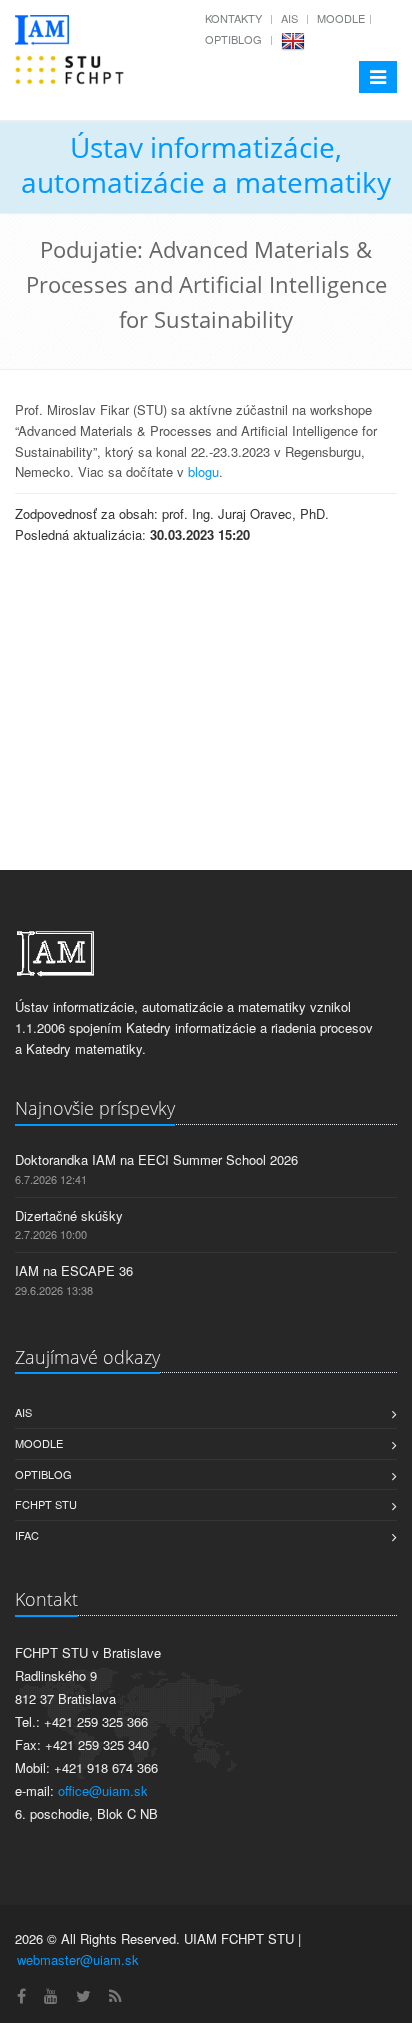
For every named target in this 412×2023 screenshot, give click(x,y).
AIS (289, 18)
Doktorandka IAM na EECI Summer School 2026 (156, 1159)
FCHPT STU (46, 1504)
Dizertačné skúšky (69, 1215)
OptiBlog (233, 39)
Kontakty (233, 18)
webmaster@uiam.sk (78, 1959)
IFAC (27, 1535)
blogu (203, 471)
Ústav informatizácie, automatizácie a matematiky (206, 164)
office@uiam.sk (103, 1790)
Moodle (341, 18)
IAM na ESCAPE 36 (74, 1270)
